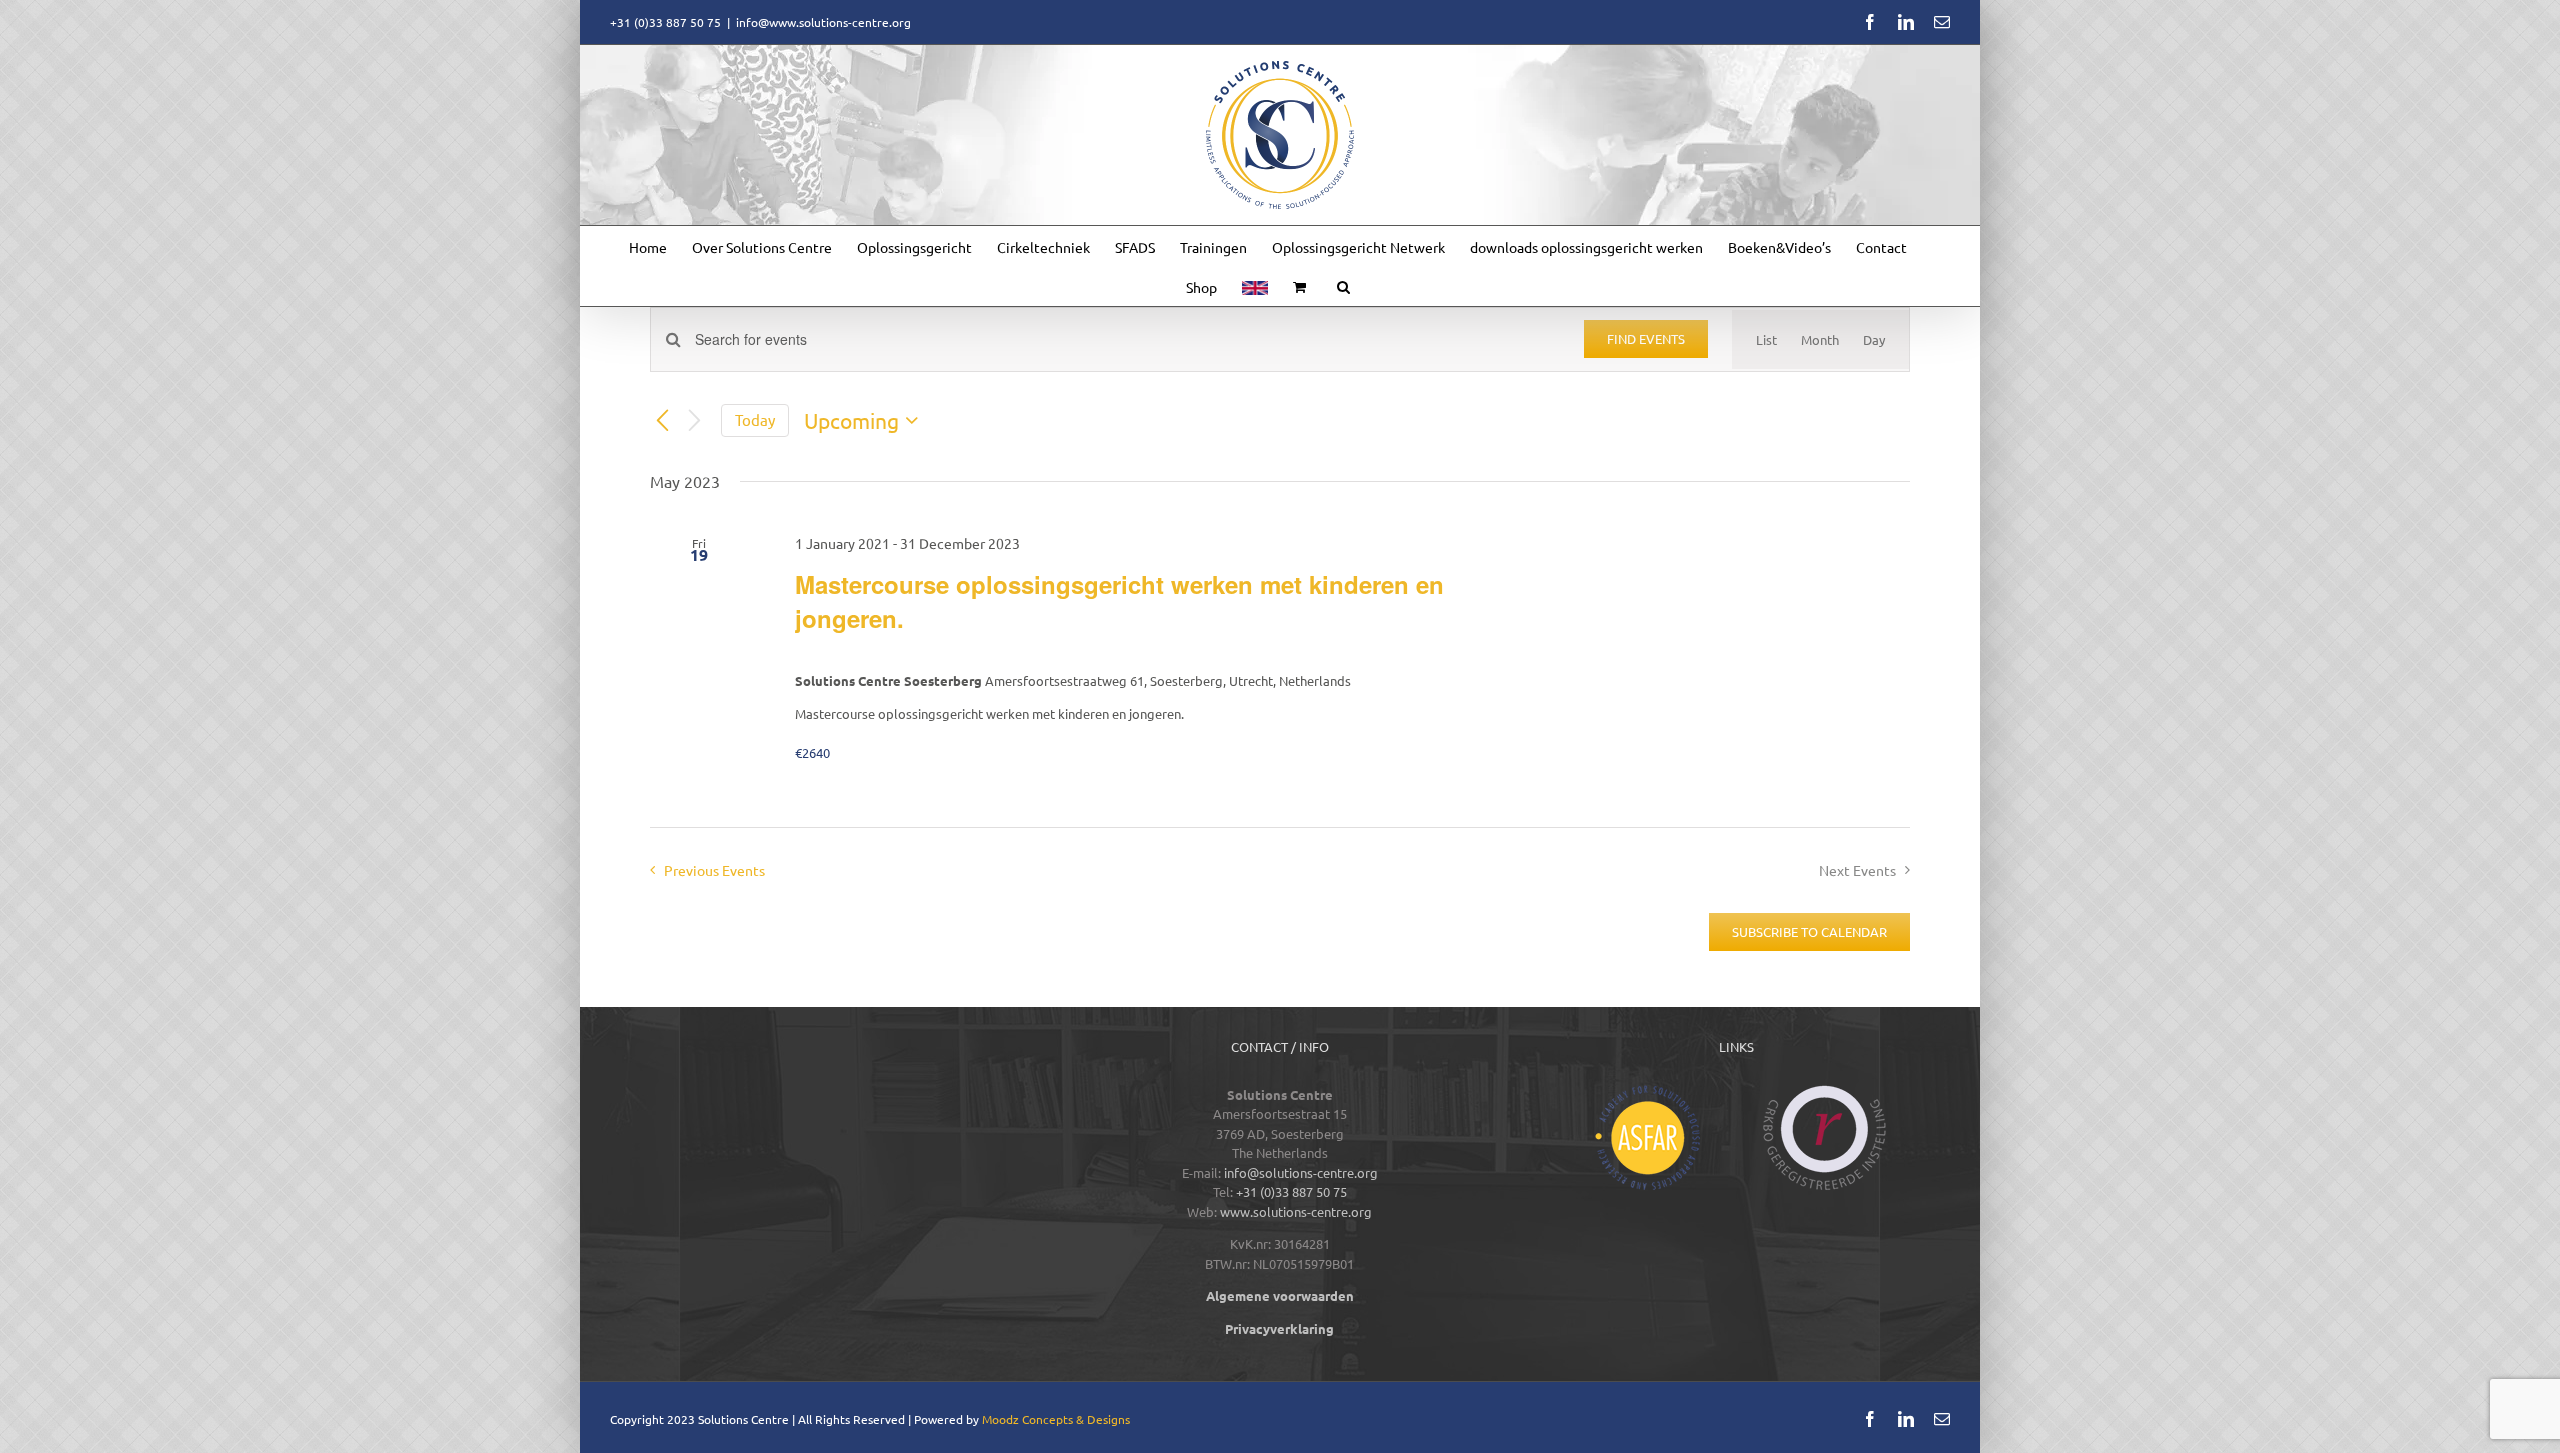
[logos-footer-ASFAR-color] (1647, 1091)
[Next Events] (694, 421)
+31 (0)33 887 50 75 (1291, 1191)
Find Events (1646, 338)
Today (755, 419)
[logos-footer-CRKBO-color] (1825, 1091)
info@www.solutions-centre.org (823, 22)
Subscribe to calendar (1809, 932)
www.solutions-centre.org (1296, 1211)
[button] (1343, 286)
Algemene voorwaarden (1280, 1295)
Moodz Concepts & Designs (1056, 1419)
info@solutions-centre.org (1301, 1172)
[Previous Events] (662, 421)
